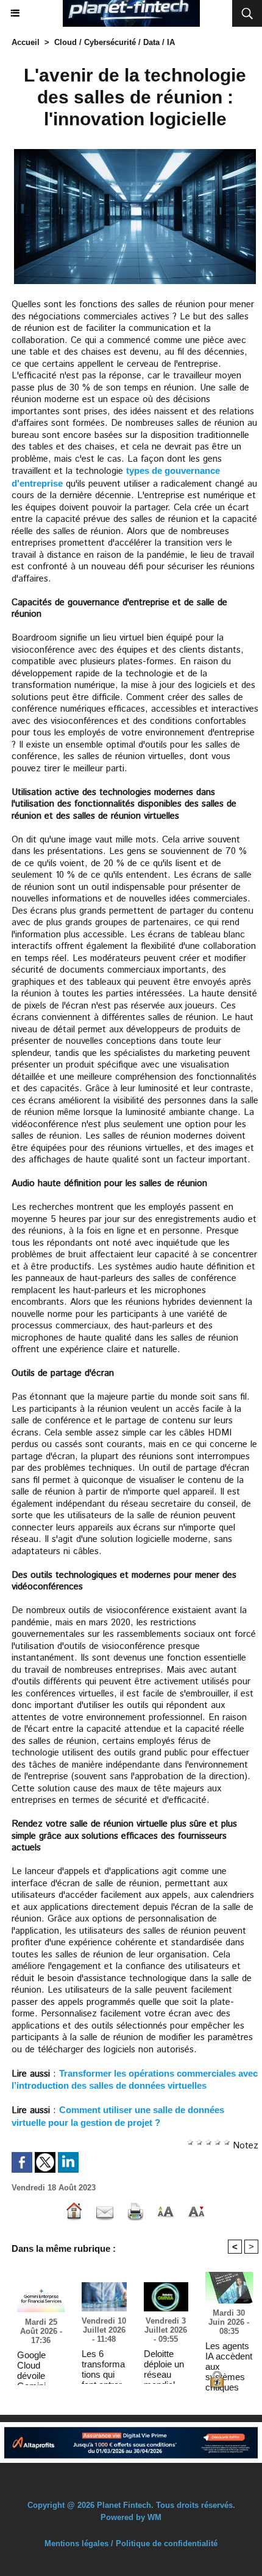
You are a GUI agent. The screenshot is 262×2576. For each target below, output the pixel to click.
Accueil (26, 42)
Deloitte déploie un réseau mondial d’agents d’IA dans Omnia (164, 2364)
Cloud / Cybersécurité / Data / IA (115, 42)
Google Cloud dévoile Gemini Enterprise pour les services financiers (37, 2365)
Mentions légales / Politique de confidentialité (131, 2543)
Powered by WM (131, 2517)
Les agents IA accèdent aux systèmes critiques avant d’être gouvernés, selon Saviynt (229, 2356)
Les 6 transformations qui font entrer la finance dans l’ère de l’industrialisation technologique (103, 2364)
